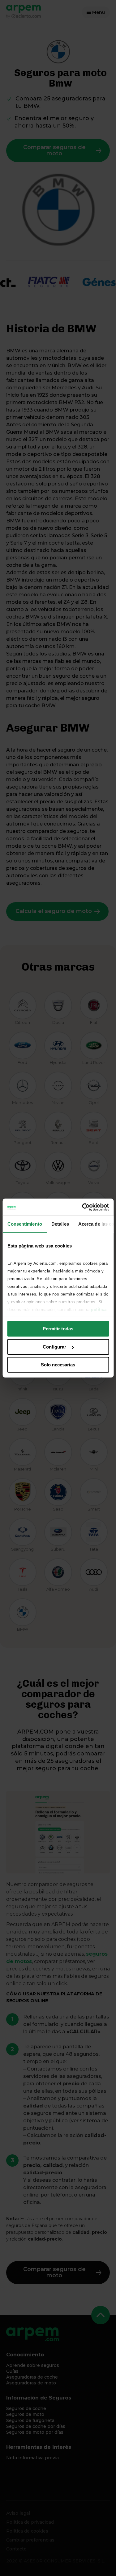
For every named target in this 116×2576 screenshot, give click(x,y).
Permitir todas (58, 1329)
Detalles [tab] (60, 1224)
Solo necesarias (58, 1365)
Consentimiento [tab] (24, 1224)
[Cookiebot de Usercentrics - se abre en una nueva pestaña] (83, 1207)
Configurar (54, 1347)
